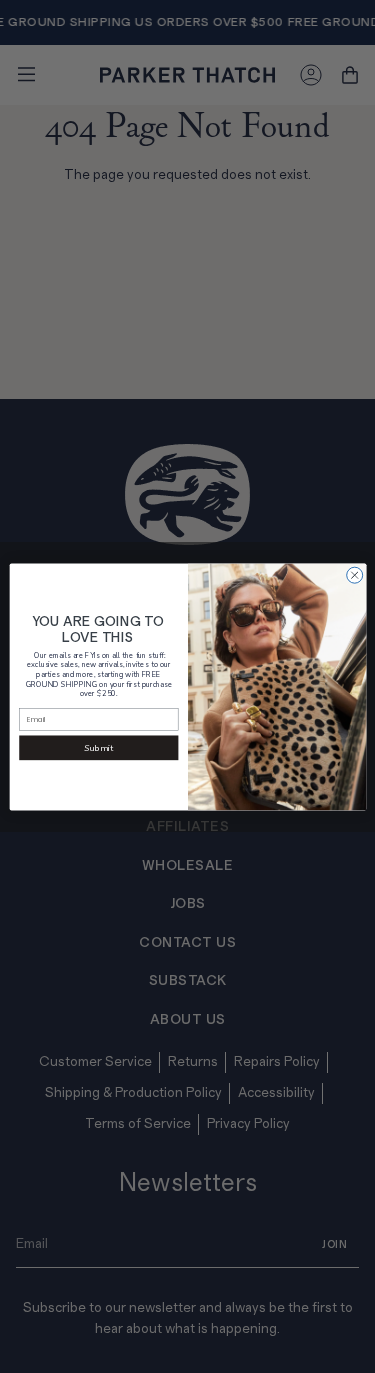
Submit (98, 747)
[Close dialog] (354, 575)
